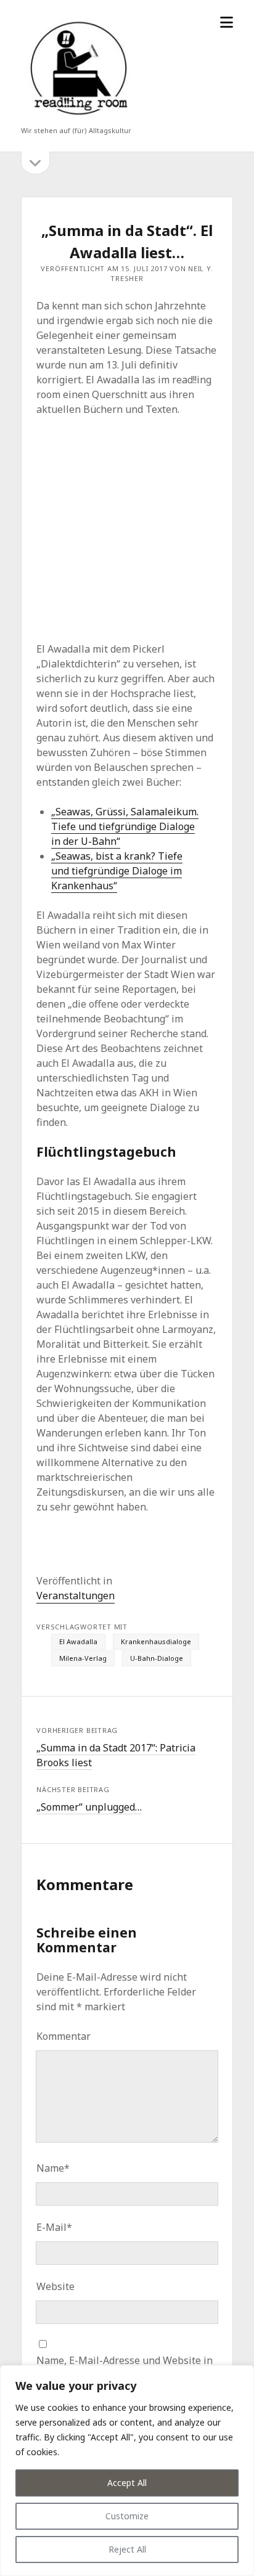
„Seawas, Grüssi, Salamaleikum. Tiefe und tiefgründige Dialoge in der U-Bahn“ (125, 826)
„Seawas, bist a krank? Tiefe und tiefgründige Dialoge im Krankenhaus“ (117, 871)
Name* (53, 2168)
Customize (127, 2516)
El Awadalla (78, 1641)
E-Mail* (54, 2227)
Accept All (127, 2483)
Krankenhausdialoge (156, 1641)
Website (55, 2286)
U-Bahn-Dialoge (157, 1658)
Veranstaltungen (76, 1596)
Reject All (127, 2549)
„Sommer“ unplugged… (89, 1807)
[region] (127, 2471)
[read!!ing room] (76, 118)
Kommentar (63, 2036)
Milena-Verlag (83, 1658)
